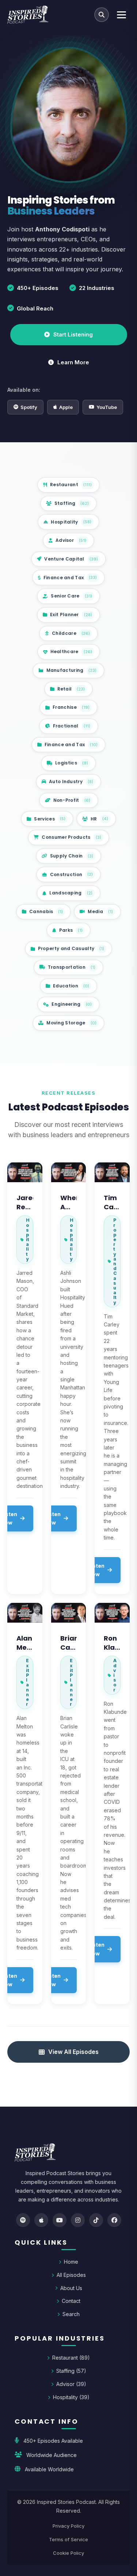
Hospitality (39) (71, 2397)
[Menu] (121, 15)
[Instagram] (78, 2220)
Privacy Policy (68, 2526)
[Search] (102, 15)
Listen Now (52, 1518)
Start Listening (73, 334)
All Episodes (71, 2275)
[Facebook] (114, 2220)
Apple (66, 407)
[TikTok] (96, 2220)
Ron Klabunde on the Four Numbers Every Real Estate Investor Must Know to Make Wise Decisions (112, 1643)
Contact (71, 2301)
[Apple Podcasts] (41, 2220)
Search (71, 2314)
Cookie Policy (68, 2553)
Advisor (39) (71, 2384)
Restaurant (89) (71, 2358)
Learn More (73, 362)
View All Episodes (73, 2052)
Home (71, 2262)
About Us (71, 2288)
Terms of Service (68, 2539)
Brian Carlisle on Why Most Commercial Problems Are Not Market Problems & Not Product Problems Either (69, 1643)
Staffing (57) (71, 2371)
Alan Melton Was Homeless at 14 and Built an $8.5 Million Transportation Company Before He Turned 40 (25, 1643)
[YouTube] (60, 2220)
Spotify (29, 407)
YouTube (107, 407)
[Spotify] (23, 2220)
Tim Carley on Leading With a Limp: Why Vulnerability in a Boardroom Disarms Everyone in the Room (112, 1202)
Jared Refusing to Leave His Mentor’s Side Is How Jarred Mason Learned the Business (25, 1202)
